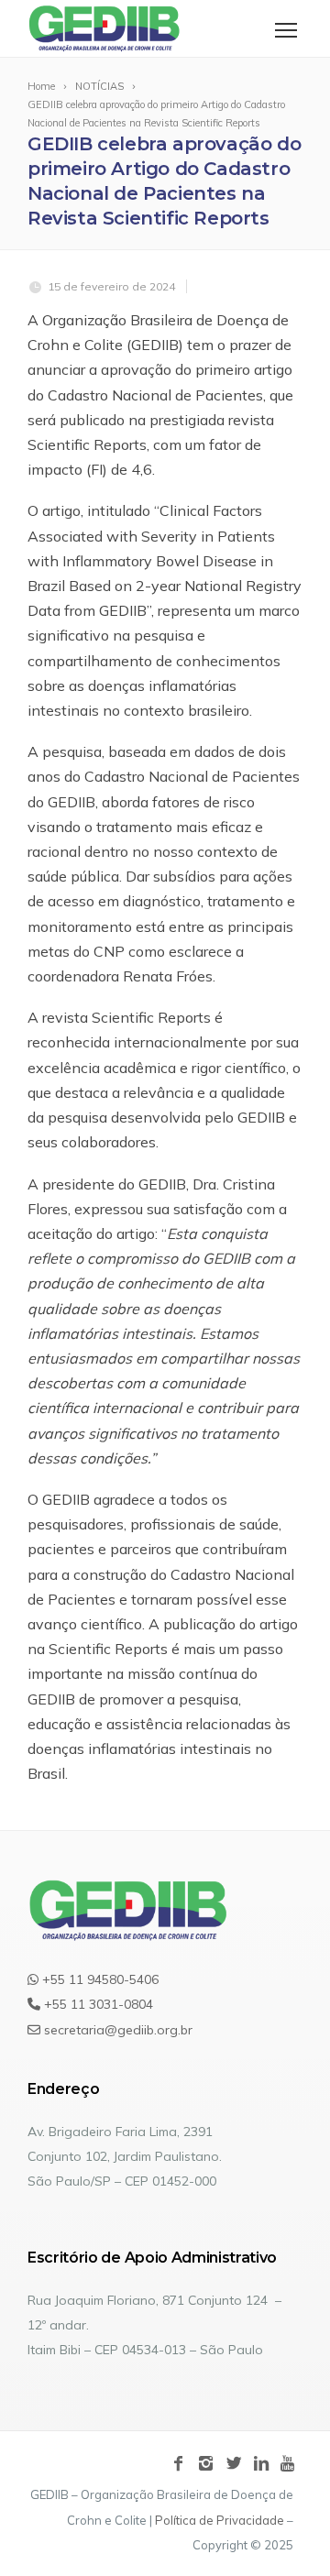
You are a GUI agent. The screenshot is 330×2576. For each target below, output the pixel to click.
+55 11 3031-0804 (97, 2004)
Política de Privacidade (220, 2520)
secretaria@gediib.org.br (116, 2030)
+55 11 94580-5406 (99, 1979)
